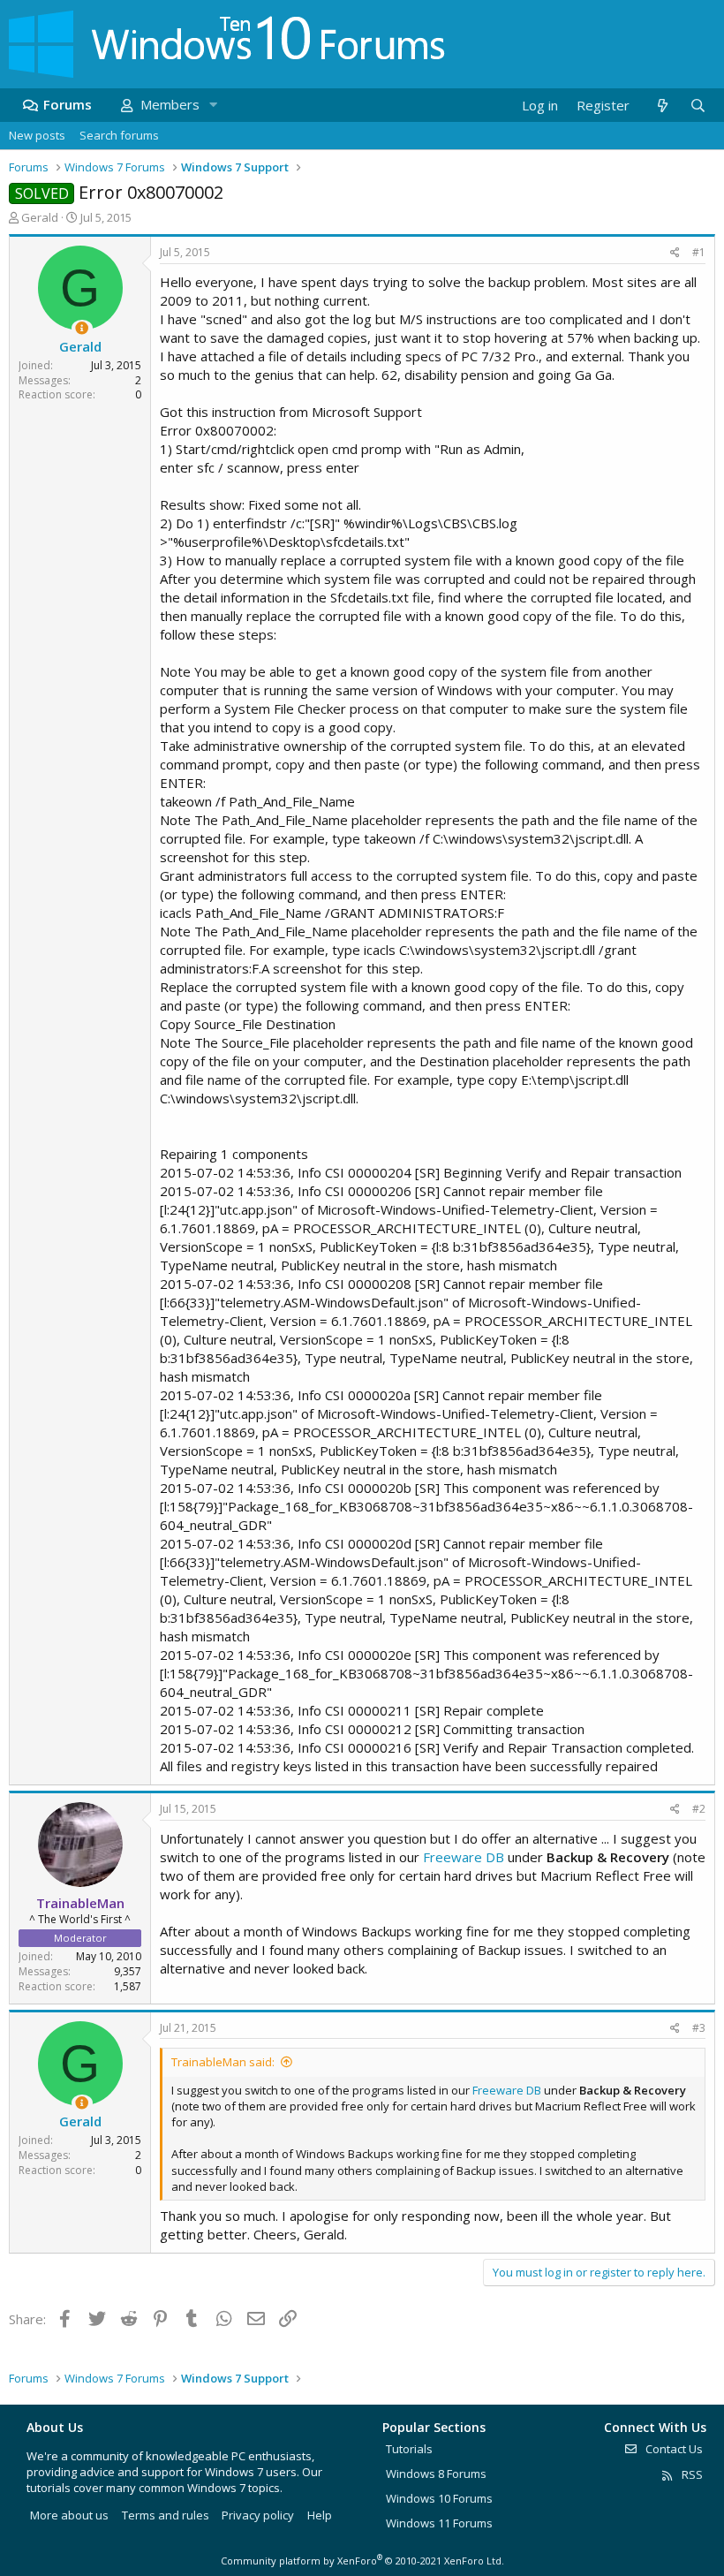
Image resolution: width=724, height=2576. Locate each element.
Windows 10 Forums (439, 2498)
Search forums (119, 135)
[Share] (675, 253)
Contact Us (673, 2449)
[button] (213, 105)
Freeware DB (464, 1857)
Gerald (40, 217)
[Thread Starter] (82, 328)
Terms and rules (166, 2515)
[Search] (698, 106)
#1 (699, 252)
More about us (69, 2515)
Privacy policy (258, 2515)
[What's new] (662, 106)
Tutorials (409, 2449)
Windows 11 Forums (439, 2523)
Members (170, 104)
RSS (691, 2474)
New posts (37, 135)
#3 (699, 2028)
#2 (699, 1809)
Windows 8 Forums (436, 2474)
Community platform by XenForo (362, 2561)
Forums (68, 104)
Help (320, 2515)
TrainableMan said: (223, 2062)
